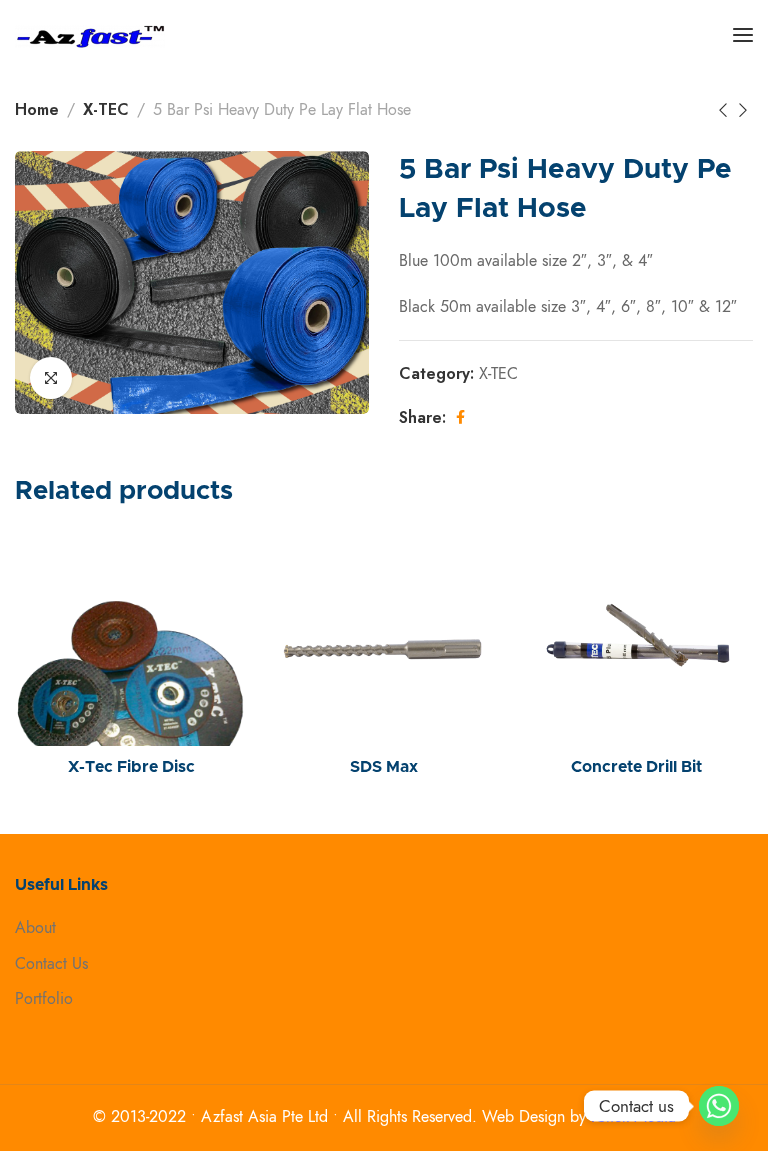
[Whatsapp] (719, 1106)
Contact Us (51, 964)
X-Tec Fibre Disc (131, 767)
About (35, 928)
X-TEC (106, 109)
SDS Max (384, 767)
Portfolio (44, 999)
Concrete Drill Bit (636, 767)
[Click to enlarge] (51, 378)
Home (37, 109)
